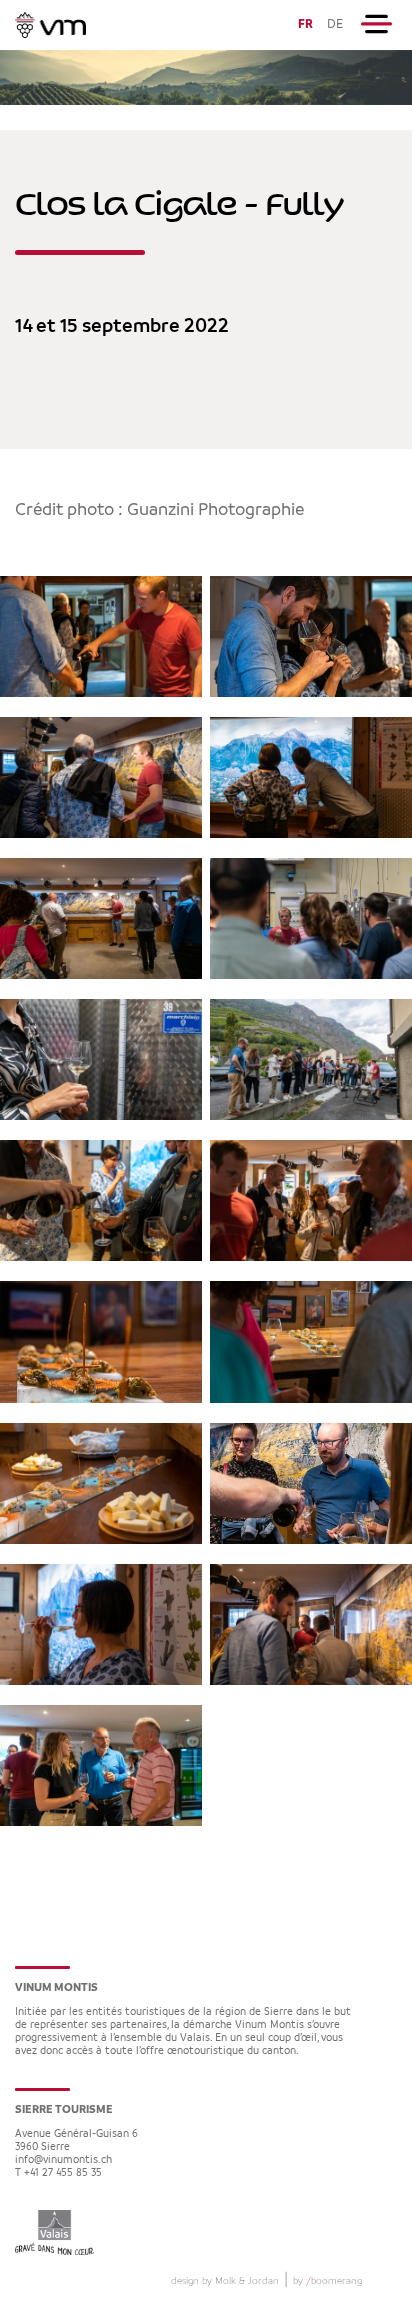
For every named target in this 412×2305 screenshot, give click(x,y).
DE (335, 24)
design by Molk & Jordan (225, 2281)
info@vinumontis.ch (63, 2160)
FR (305, 24)
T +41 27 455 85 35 (58, 2173)
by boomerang (327, 2281)
